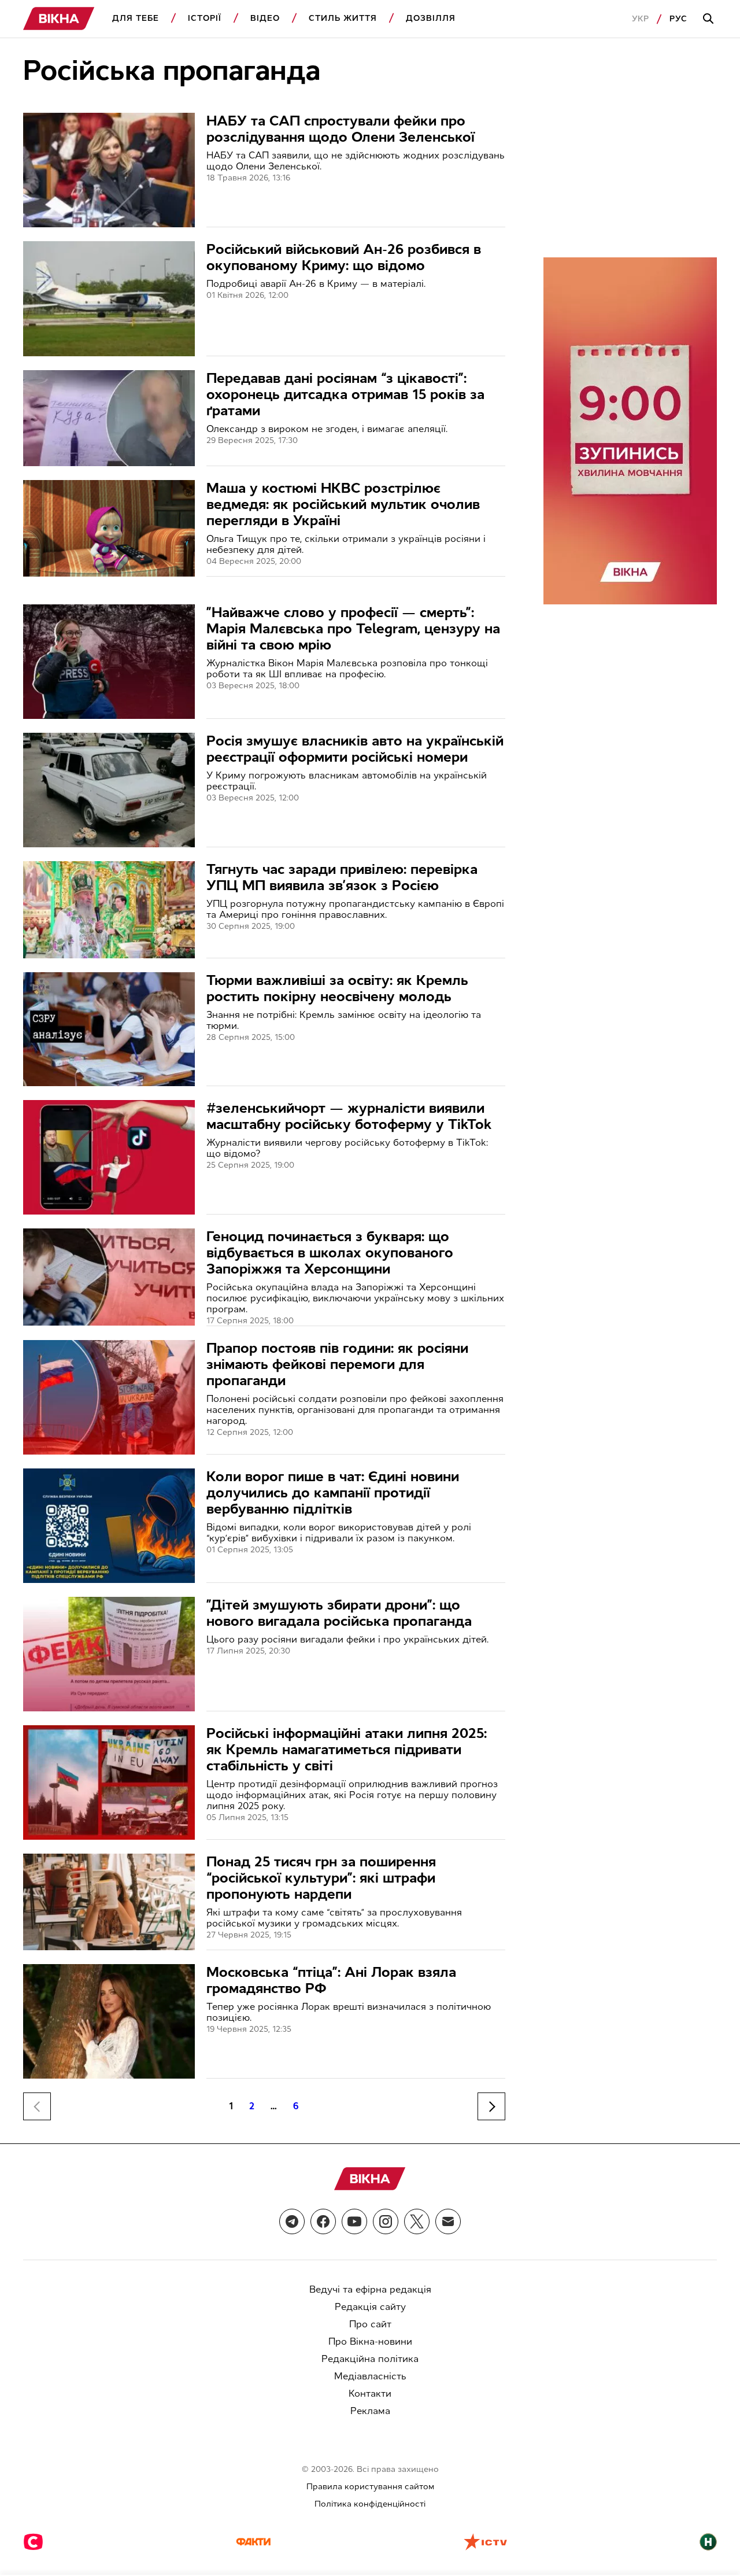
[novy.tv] (708, 2543)
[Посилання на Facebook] (323, 2221)
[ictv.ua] (485, 2543)
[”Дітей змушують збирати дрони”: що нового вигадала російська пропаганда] (109, 1654)
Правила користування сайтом (370, 2487)
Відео (265, 18)
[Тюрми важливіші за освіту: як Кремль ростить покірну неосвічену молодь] (109, 1029)
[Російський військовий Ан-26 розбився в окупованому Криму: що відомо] (109, 298)
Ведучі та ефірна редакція (370, 2289)
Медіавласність (370, 2376)
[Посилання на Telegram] (292, 2221)
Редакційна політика (370, 2359)
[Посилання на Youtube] (354, 2221)
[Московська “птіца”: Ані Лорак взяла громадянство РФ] (109, 2021)
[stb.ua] (33, 2543)
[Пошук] (710, 19)
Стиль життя (343, 18)
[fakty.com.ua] (253, 2543)
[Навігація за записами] (491, 2106)
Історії (205, 18)
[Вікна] (59, 19)
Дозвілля (431, 18)
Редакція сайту (370, 2307)
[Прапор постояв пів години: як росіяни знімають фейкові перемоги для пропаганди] (109, 1397)
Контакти (370, 2394)
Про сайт (370, 2324)
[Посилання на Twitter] (417, 2221)
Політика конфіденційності (370, 2504)
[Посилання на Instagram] (386, 2221)
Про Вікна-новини (370, 2341)
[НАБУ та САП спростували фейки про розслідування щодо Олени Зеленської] (109, 170)
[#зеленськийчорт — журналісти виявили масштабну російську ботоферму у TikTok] (109, 1157)
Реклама (370, 2411)
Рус (678, 19)
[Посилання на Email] (448, 2221)
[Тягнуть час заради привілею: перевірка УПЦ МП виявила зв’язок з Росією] (109, 909)
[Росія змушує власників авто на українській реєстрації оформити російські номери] (109, 790)
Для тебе (136, 18)
